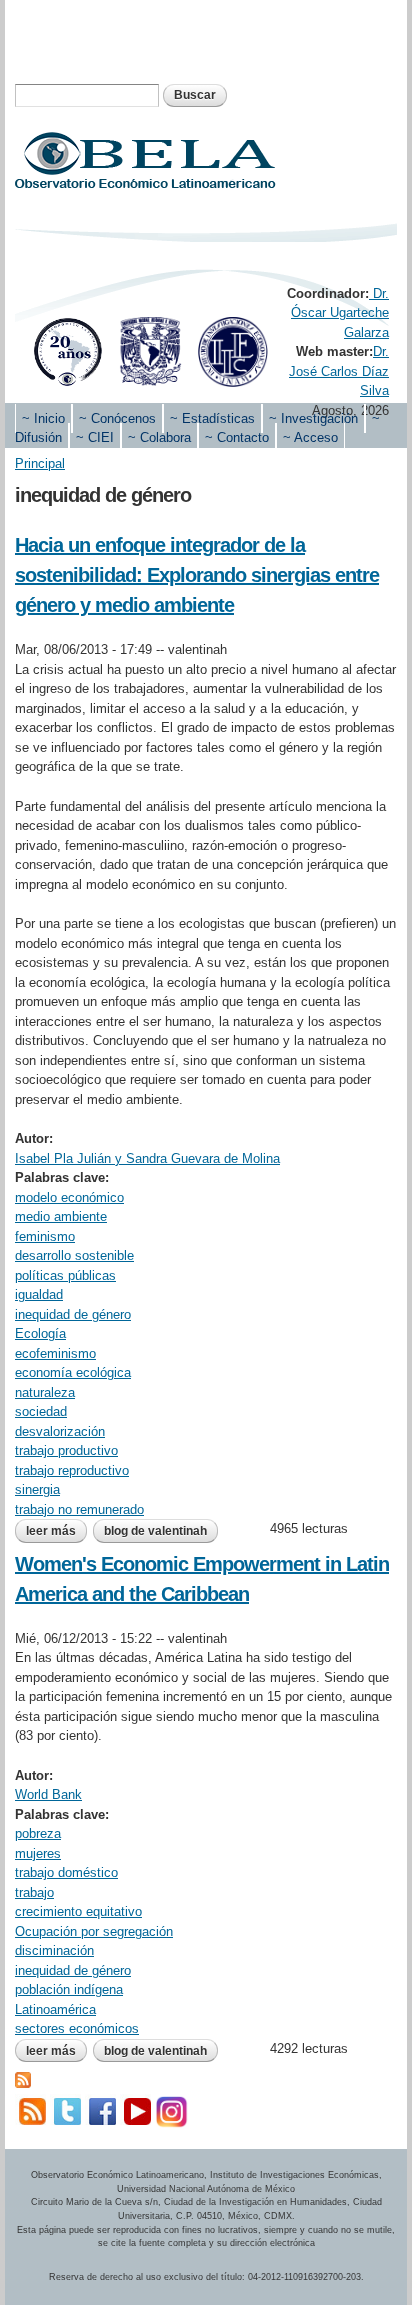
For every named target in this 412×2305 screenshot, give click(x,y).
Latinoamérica (55, 2009)
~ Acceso (310, 437)
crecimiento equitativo (78, 1911)
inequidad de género (73, 1314)
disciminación (54, 1950)
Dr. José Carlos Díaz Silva (339, 371)
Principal (40, 463)
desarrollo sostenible (74, 1255)
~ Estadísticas (212, 418)
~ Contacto (237, 437)
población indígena (69, 1989)
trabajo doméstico (66, 1872)
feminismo (45, 1236)
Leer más (56, 1533)
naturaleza (45, 1392)
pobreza (38, 1833)
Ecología (40, 1333)
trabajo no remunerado (79, 1509)
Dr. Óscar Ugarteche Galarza (340, 313)
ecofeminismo (55, 1353)
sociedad (41, 1411)
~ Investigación (313, 418)
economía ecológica (73, 1372)
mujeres (38, 1853)
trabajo (34, 1892)
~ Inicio (43, 418)
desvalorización (60, 1431)
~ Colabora (159, 437)
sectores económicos (77, 2028)
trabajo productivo (66, 1450)
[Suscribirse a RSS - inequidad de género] (23, 2077)
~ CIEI (95, 437)
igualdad (39, 1294)
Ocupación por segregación (94, 1931)
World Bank (48, 1794)
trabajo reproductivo (72, 1470)
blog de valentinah (155, 1531)
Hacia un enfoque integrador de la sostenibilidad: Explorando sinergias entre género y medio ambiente (197, 575)
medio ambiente (61, 1216)
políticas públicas (65, 1275)
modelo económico (69, 1197)
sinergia (37, 1489)
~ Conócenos (117, 418)
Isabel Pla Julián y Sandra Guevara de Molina (147, 1158)
